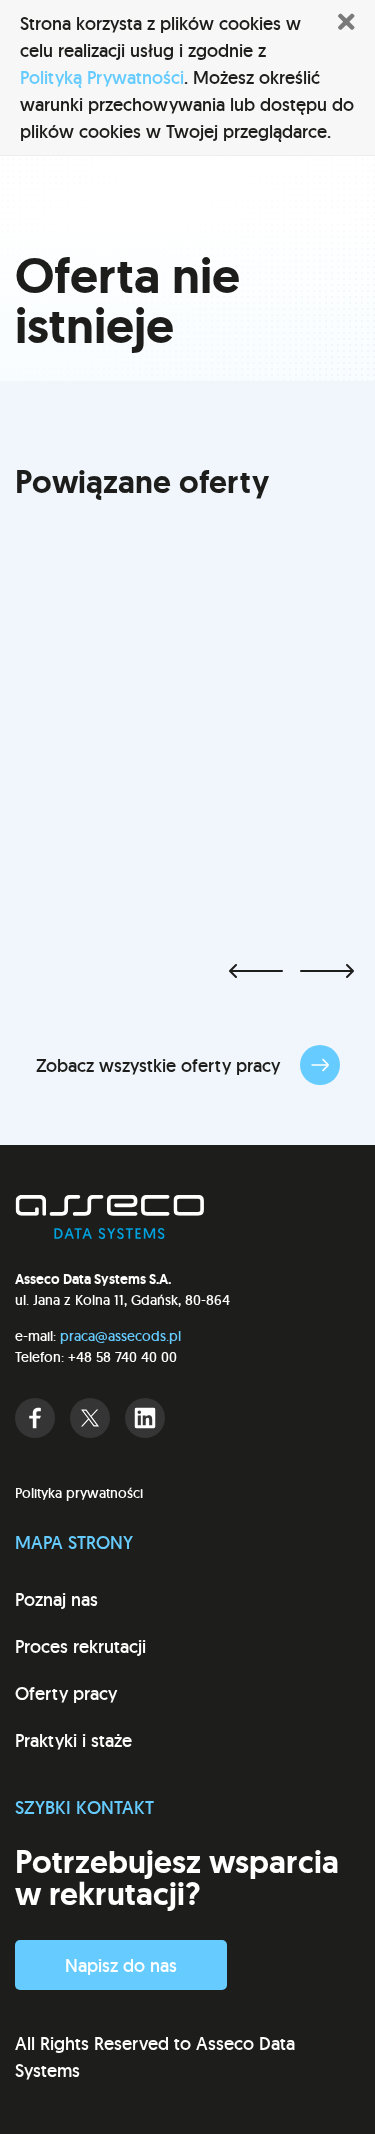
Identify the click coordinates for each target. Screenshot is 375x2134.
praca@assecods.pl (120, 1336)
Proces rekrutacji (80, 1646)
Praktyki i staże (73, 1740)
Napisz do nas (121, 1965)
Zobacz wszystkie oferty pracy (160, 1065)
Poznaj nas (56, 1599)
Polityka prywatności (79, 1493)
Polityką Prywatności (102, 77)
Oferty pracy (66, 1693)
